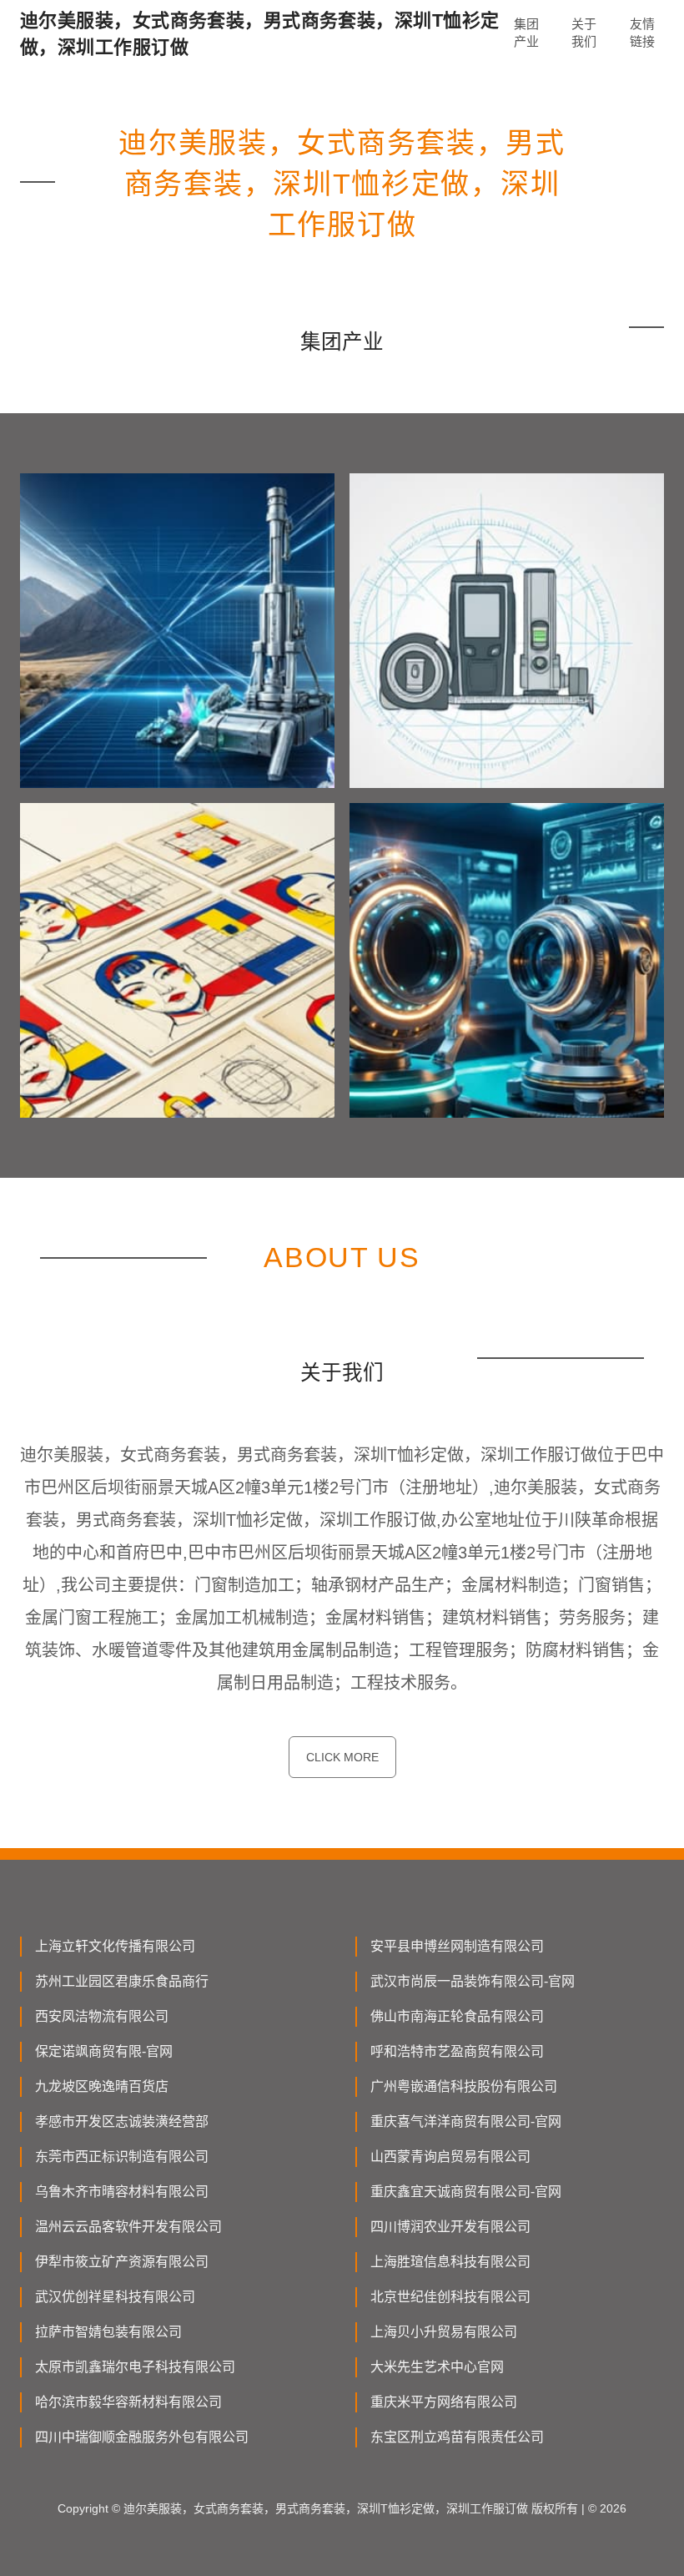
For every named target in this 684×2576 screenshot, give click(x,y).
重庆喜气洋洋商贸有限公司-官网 (466, 2121)
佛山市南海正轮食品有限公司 (457, 2016)
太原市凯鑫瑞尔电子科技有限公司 (135, 2367)
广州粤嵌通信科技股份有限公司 (464, 2086)
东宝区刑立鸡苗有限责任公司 (457, 2437)
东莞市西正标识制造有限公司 (122, 2157)
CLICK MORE (342, 1757)
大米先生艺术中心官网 (437, 2367)
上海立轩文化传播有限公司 (115, 1946)
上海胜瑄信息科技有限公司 (450, 2262)
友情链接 (642, 33)
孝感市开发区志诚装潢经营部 (122, 2121)
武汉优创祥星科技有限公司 (115, 2297)
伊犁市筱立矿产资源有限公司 (122, 2262)
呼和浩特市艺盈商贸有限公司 (457, 2051)
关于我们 (584, 33)
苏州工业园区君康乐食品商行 (122, 1981)
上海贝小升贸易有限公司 (444, 2332)
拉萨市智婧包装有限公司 (108, 2332)
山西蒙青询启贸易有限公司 (450, 2157)
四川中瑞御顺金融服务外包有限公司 (142, 2437)
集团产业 (526, 33)
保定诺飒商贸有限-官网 (104, 2051)
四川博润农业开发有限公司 (450, 2227)
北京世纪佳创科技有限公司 (450, 2297)
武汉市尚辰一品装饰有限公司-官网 (473, 1981)
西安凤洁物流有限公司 (102, 2016)
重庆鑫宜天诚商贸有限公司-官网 (466, 2192)
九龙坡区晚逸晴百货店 (102, 2086)
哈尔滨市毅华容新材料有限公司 (128, 2402)
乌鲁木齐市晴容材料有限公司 (122, 2192)
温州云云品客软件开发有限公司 (128, 2227)
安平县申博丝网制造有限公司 (457, 1946)
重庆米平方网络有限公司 (444, 2402)
